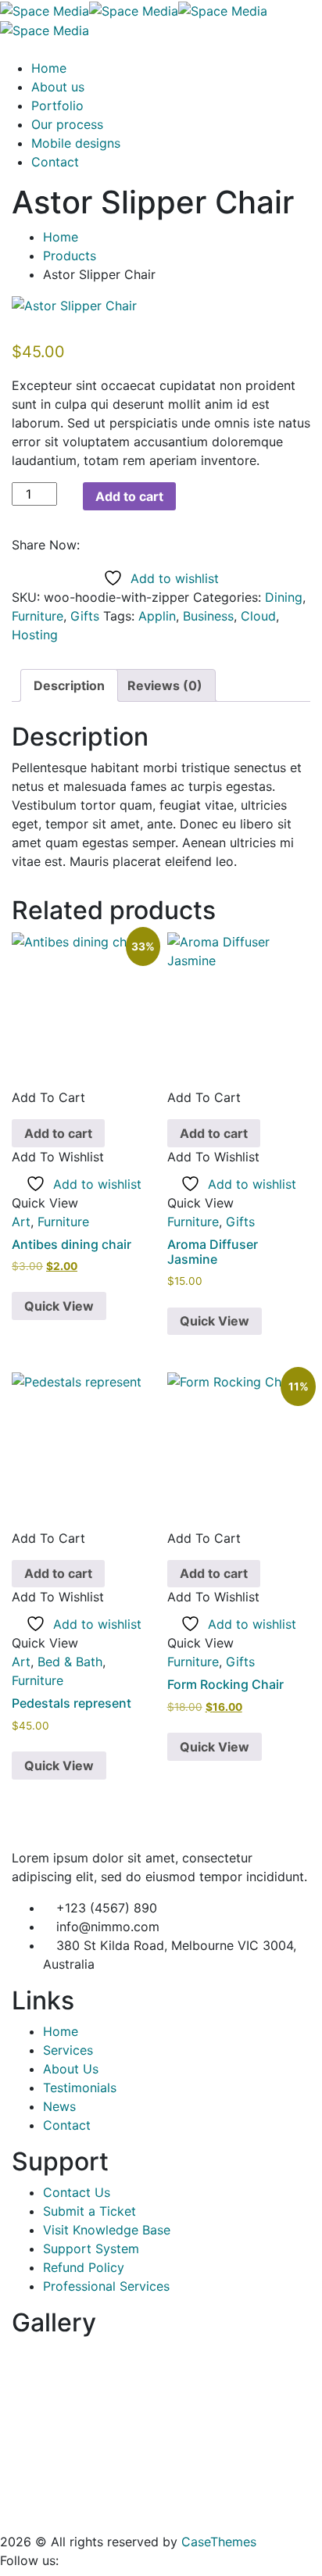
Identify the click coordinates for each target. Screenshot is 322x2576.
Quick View (59, 1306)
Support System (91, 2249)
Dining (284, 597)
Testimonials (80, 2088)
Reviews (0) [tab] (165, 685)
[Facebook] (88, 545)
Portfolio (57, 106)
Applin (157, 616)
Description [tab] (69, 685)
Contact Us (77, 2192)
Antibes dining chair (72, 1244)
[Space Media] (45, 9)
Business (208, 616)
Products (70, 256)
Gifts (85, 616)
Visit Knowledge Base (107, 2230)
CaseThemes (219, 2542)
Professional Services (106, 2286)
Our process (67, 124)
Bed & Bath (70, 1662)
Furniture (38, 616)
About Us (71, 2069)
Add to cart (129, 496)
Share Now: (46, 545)
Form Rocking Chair (225, 1684)
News (59, 2106)
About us (58, 87)
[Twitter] (102, 545)
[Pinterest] (128, 545)
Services (68, 2050)
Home (49, 68)
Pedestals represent (72, 1703)
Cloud (258, 616)
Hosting (35, 635)
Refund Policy (84, 2267)
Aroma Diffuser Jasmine (213, 1252)
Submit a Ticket (89, 2211)
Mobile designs (76, 143)
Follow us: (29, 2560)
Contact (55, 162)
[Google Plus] (115, 545)
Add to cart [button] (58, 1133)
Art (21, 1222)
